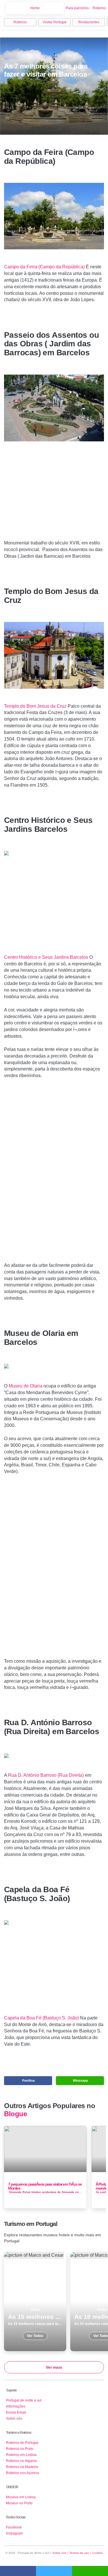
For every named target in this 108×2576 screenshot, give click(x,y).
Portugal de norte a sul (24, 2400)
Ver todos (35, 2302)
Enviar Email (16, 2412)
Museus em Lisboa (21, 2497)
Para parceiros (77, 8)
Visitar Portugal (55, 22)
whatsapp (90, 2571)
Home (35, 8)
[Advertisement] (54, 497)
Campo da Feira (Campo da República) (44, 267)
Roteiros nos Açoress (23, 2473)
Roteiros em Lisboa (21, 2455)
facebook (18, 2571)
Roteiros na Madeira (22, 2467)
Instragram (14, 2533)
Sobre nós (14, 2419)
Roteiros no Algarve (21, 2461)
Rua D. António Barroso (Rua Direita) (46, 1775)
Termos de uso (79, 2553)
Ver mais (54, 2367)
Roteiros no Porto (20, 2449)
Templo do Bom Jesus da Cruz (35, 706)
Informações (16, 2406)
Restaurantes (89, 22)
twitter (54, 2571)
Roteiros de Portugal (22, 2443)
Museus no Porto (19, 2503)
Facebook (14, 2527)
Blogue (15, 2114)
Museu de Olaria (25, 1386)
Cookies (97, 2553)
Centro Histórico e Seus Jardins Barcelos (46, 957)
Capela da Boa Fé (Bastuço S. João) (41, 2018)
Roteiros (99, 8)
